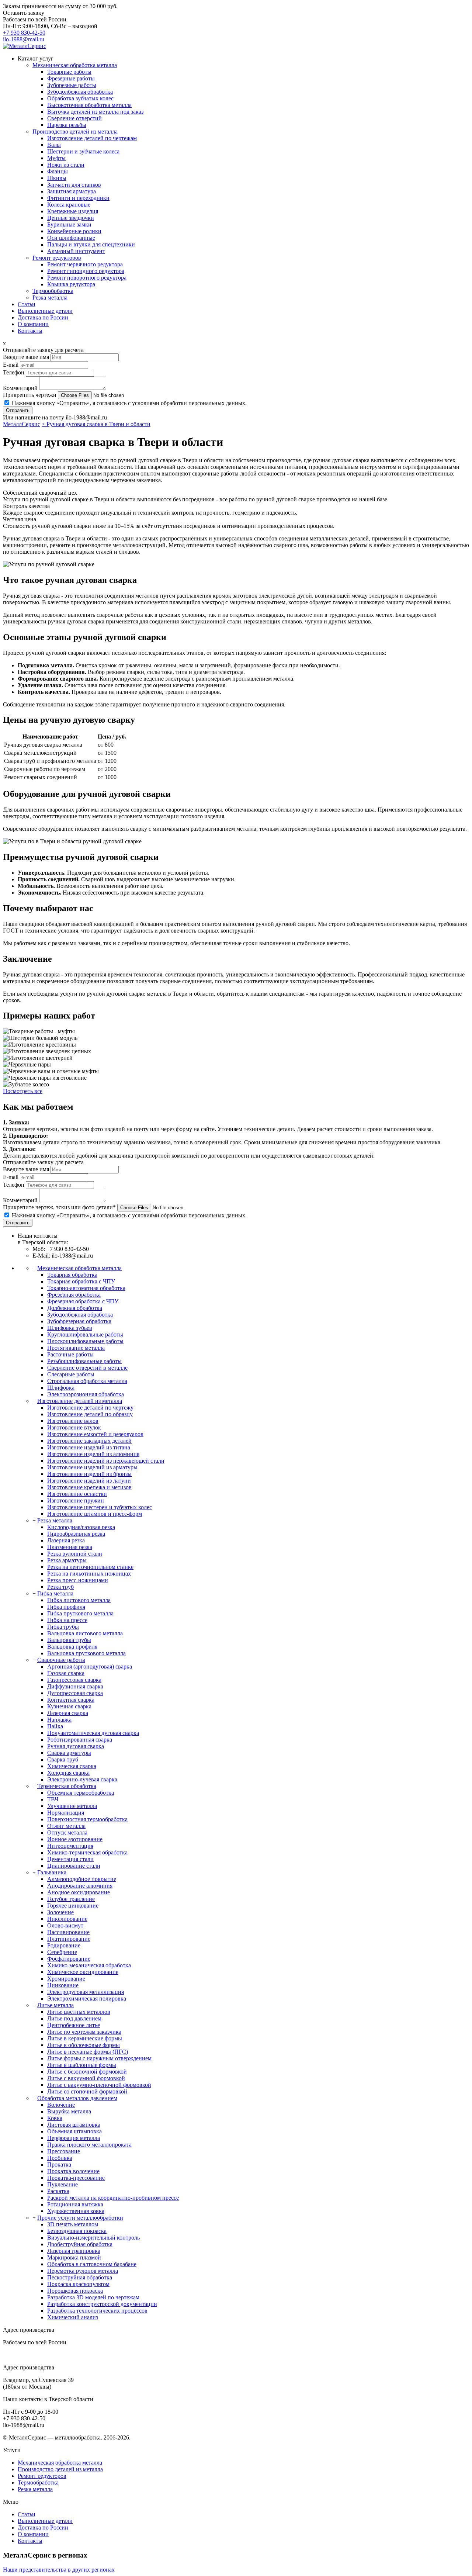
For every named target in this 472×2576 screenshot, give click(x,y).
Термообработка (38, 2482)
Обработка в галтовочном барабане (92, 2264)
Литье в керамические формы (85, 2038)
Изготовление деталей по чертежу (90, 1408)
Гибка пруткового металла (80, 1613)
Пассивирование (68, 1932)
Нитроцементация (70, 1846)
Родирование (64, 1945)
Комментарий (20, 388)
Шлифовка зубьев (70, 1328)
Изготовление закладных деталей (89, 1441)
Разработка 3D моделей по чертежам (93, 2297)
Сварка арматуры (69, 1753)
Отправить (18, 410)
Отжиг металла (66, 1826)
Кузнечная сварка (69, 1706)
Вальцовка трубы (69, 1640)
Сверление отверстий (74, 118)
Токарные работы (69, 72)
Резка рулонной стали (75, 1554)
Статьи (27, 304)
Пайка (55, 1726)
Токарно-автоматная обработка (86, 1288)
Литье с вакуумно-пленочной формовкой (99, 2085)
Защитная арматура (72, 191)
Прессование (64, 2151)
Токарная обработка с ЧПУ (81, 1281)
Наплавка (59, 1720)
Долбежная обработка (75, 1308)
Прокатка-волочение (73, 2171)
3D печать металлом (73, 2224)
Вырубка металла (69, 2111)
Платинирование (69, 1939)
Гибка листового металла (79, 1600)
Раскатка (58, 2191)
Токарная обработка (72, 1275)
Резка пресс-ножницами (78, 1580)
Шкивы (57, 178)
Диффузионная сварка (75, 1686)
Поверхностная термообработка (87, 1819)
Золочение (60, 1912)
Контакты (30, 331)
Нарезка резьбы (67, 125)
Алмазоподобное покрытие (82, 1879)
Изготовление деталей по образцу (90, 1414)
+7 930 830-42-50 (24, 33)
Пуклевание (63, 2184)
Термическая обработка (67, 1786)
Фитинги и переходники (78, 198)
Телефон (14, 372)
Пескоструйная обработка (80, 2277)
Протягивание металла (76, 1348)
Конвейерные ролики (74, 231)
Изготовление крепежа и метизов (89, 1487)
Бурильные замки (69, 224)
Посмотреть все (23, 1091)
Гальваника (52, 1872)
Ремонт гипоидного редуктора (86, 271)
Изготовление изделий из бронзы (89, 1474)
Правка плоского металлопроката (89, 2145)
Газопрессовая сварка (74, 1680)
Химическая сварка (72, 1766)
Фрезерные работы (71, 78)
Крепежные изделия (73, 211)
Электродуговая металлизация (86, 1992)
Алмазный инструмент (76, 251)
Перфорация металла (74, 2138)
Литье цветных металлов (79, 2012)
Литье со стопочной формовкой (87, 2091)
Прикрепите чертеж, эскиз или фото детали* (59, 1207)
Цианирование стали (74, 1866)
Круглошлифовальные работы (85, 1334)
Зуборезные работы (72, 85)
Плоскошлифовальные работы (85, 1341)
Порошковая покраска (75, 2291)
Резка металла (50, 298)
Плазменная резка (70, 1547)
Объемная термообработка (81, 1793)
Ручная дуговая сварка (76, 1746)
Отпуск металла (67, 1832)
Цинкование (63, 1985)
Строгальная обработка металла (87, 1381)
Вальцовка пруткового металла (86, 1653)
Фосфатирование (69, 1959)
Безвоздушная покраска (77, 2231)
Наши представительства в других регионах (59, 2570)
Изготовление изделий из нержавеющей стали (106, 1461)
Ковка (55, 2118)
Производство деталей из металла (75, 132)
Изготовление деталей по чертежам (92, 138)
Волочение (61, 2105)
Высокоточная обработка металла (89, 105)
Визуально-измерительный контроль (93, 2238)
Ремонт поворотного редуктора (87, 278)
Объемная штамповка (74, 2131)
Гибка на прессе (67, 1620)
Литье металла (55, 2005)
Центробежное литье (74, 2025)
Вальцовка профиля (72, 1647)
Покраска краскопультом (78, 2284)
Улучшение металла (72, 1806)
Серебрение (62, 1952)
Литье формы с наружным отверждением (99, 2058)
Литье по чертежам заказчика (84, 2032)
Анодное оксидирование (79, 1892)
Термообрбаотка (53, 291)
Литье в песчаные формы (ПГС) (88, 2052)
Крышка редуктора (71, 284)
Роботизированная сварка (80, 1740)
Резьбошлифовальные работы (84, 1361)
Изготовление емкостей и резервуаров (95, 1434)
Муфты (56, 158)
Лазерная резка (66, 1540)
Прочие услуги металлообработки (80, 2218)
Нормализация (66, 1813)
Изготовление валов (73, 1421)
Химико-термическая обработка (87, 1852)
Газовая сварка (66, 1673)
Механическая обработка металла (75, 65)
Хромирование (66, 1979)
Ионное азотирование (75, 1839)
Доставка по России (43, 317)
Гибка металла (55, 1593)
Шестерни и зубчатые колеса (83, 151)
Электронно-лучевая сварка (82, 1779)
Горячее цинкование (73, 1906)
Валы (54, 145)
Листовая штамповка (74, 2125)
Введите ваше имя (26, 357)
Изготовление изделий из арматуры (92, 1467)
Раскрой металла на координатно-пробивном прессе (113, 2198)
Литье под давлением (74, 2018)
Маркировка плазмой (74, 2257)
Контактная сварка (71, 1700)
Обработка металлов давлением (77, 2098)
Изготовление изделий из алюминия (93, 1454)
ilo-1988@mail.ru (24, 39)
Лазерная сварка (68, 1713)
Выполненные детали (45, 311)
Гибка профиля (66, 1607)
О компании (33, 324)
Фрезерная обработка (74, 1295)
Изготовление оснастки (77, 1494)
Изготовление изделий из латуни (89, 1481)
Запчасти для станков (74, 185)
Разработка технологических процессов (97, 2311)
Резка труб (60, 1587)
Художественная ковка (76, 2211)
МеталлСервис (22, 424)
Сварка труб (63, 1759)
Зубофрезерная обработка (79, 1321)
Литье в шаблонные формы (82, 2065)
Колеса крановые (69, 205)
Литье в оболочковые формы (84, 2045)
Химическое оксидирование (83, 1972)
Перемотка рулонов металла (83, 2271)
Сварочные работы (61, 1660)
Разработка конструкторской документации (102, 2304)
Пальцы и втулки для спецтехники (91, 244)
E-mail (11, 365)
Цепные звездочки (71, 218)
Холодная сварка (68, 1773)
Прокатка (59, 2164)
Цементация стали (70, 1859)
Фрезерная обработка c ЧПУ (83, 1301)
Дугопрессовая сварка (75, 1693)
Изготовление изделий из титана (89, 1447)
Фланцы (58, 171)
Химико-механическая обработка (89, 1965)
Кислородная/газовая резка (81, 1527)
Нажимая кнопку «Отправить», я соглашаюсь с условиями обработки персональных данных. (129, 403)
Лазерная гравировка (74, 2251)
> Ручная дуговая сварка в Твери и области (96, 424)
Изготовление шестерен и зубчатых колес (100, 1507)
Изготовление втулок (74, 1427)
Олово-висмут (65, 1925)
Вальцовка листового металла (85, 1633)
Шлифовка (61, 1388)
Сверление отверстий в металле (87, 1368)
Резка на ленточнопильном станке (90, 1567)
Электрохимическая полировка (87, 1998)
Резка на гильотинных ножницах (89, 1574)
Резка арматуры (67, 1560)
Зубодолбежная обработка (80, 92)
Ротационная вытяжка (75, 2204)
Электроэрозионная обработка (86, 1394)
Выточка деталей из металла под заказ (95, 112)
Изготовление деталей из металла (80, 1401)
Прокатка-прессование (76, 2178)
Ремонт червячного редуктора (85, 264)
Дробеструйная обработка (80, 2244)
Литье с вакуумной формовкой (86, 2078)
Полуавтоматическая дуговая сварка (93, 1733)
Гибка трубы (63, 1627)
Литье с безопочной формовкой (87, 2072)
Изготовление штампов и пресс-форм (95, 1514)
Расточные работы (70, 1354)
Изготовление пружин (76, 1500)
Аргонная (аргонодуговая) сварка (90, 1666)
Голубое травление (71, 1899)
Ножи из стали (66, 165)
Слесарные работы (71, 1374)
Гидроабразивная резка (76, 1534)
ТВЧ (53, 1799)
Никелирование (67, 1919)
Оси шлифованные (71, 238)
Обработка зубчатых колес (80, 98)
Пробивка (60, 2158)
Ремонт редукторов (57, 258)
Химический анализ (73, 2317)
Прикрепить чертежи (30, 395)
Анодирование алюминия (80, 1886)
